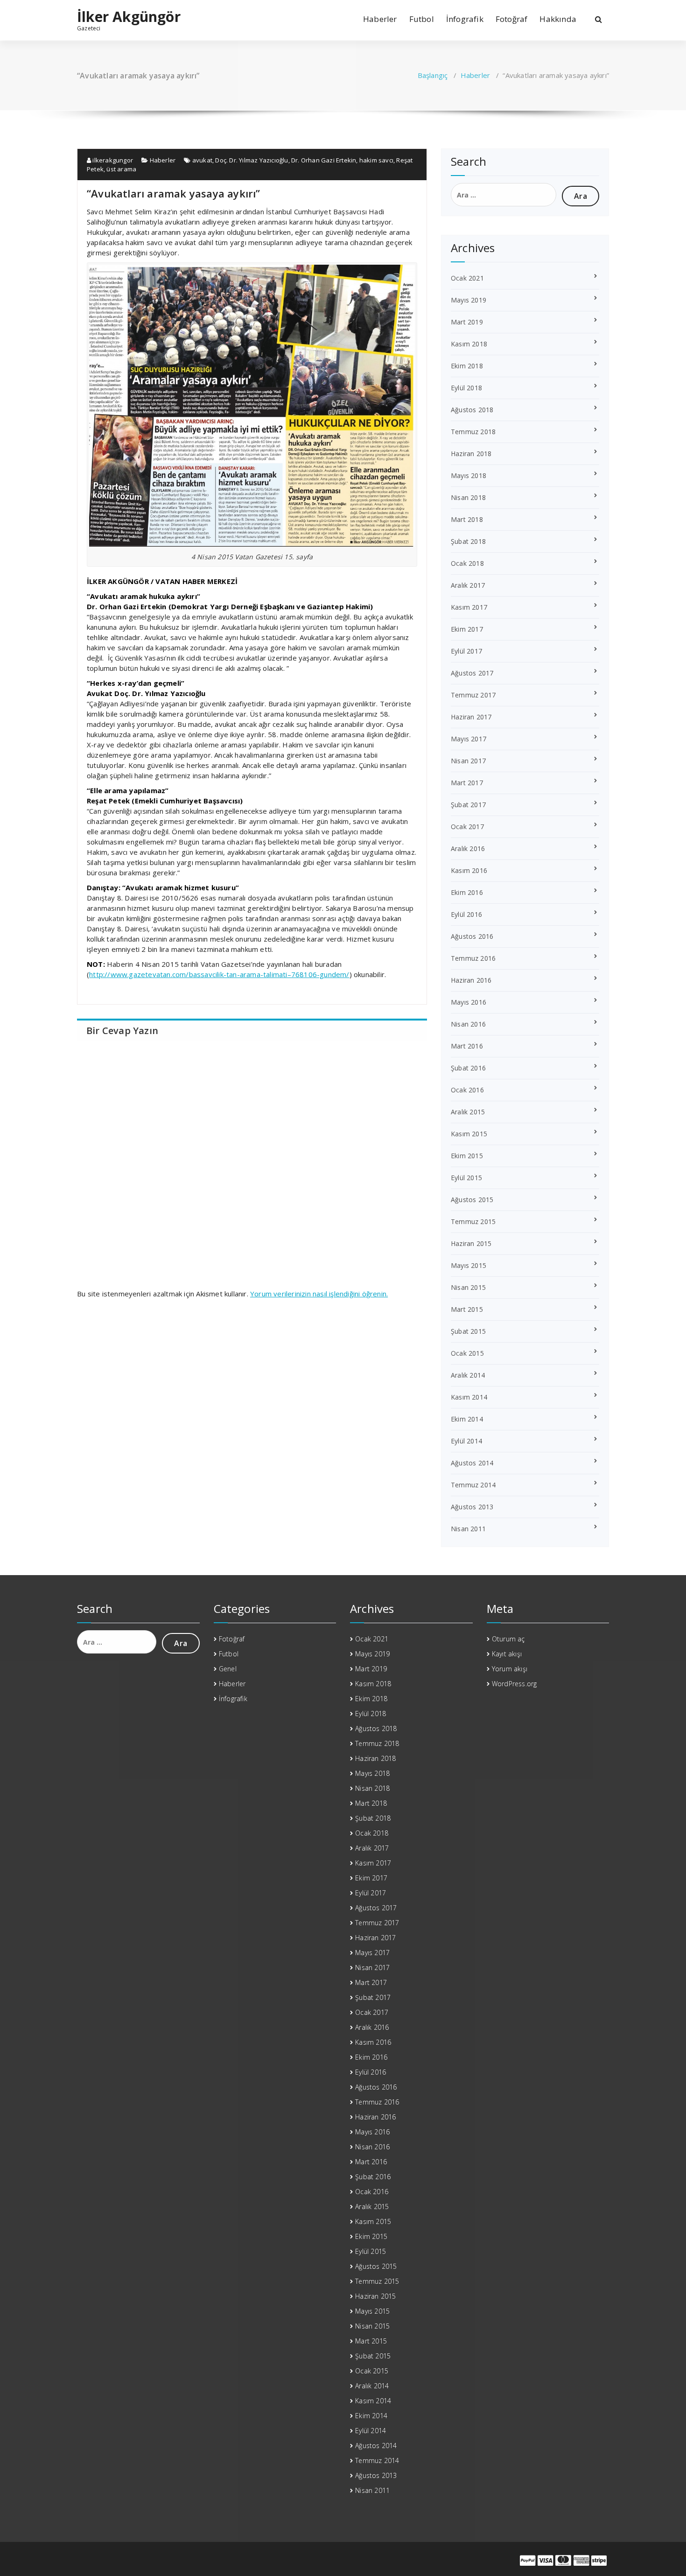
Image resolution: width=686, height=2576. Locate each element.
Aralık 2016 (468, 848)
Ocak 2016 (467, 1090)
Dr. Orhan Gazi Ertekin (324, 160)
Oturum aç (508, 1639)
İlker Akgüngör (129, 17)
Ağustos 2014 (472, 1463)
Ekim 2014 (467, 1419)
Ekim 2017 (467, 629)
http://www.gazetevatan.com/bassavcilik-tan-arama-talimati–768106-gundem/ (219, 974)
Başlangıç (433, 75)
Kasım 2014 (469, 1397)
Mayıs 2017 (469, 739)
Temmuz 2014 (473, 1485)
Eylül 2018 (466, 388)
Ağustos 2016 (472, 936)
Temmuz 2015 (473, 1221)
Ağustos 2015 (472, 1200)
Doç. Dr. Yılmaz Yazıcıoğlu (252, 160)
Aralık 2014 (468, 1375)
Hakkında (558, 19)
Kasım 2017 (469, 607)
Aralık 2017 (468, 585)
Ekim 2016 (467, 892)
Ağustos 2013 (472, 1507)
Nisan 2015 (468, 1287)
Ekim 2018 (467, 366)
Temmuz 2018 (473, 432)
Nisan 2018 (468, 497)
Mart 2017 (467, 783)
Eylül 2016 (466, 914)
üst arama (121, 169)
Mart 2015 (467, 1309)
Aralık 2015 (468, 1112)
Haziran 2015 (471, 1243)
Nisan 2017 (468, 761)
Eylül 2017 (466, 651)
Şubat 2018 (468, 541)
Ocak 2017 (467, 827)
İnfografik (465, 19)
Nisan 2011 (468, 1529)
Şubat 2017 (468, 805)
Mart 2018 (467, 519)
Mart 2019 (467, 322)
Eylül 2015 (466, 1178)
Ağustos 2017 (472, 673)
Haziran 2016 (471, 980)
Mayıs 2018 (469, 475)
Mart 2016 (467, 1046)
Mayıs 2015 (469, 1265)
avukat (202, 160)
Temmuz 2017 (473, 695)
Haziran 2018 (471, 454)
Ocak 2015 (467, 1353)
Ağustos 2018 (472, 410)
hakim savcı (376, 160)
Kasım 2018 (469, 344)
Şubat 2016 (468, 1068)
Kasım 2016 (469, 870)
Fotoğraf (512, 19)
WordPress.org (514, 1684)
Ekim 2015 (467, 1156)
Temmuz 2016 (473, 958)
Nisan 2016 (468, 1024)
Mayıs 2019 (469, 300)
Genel (228, 1669)
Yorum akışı (510, 1669)
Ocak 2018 (467, 563)
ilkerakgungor (112, 160)
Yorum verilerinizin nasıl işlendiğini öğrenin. (319, 1294)
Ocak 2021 (467, 278)
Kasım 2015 (469, 1134)
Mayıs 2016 (469, 1002)
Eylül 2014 (466, 1441)
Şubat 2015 (468, 1331)
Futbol (422, 19)
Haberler (380, 19)
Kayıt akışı (507, 1654)
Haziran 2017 (471, 717)
